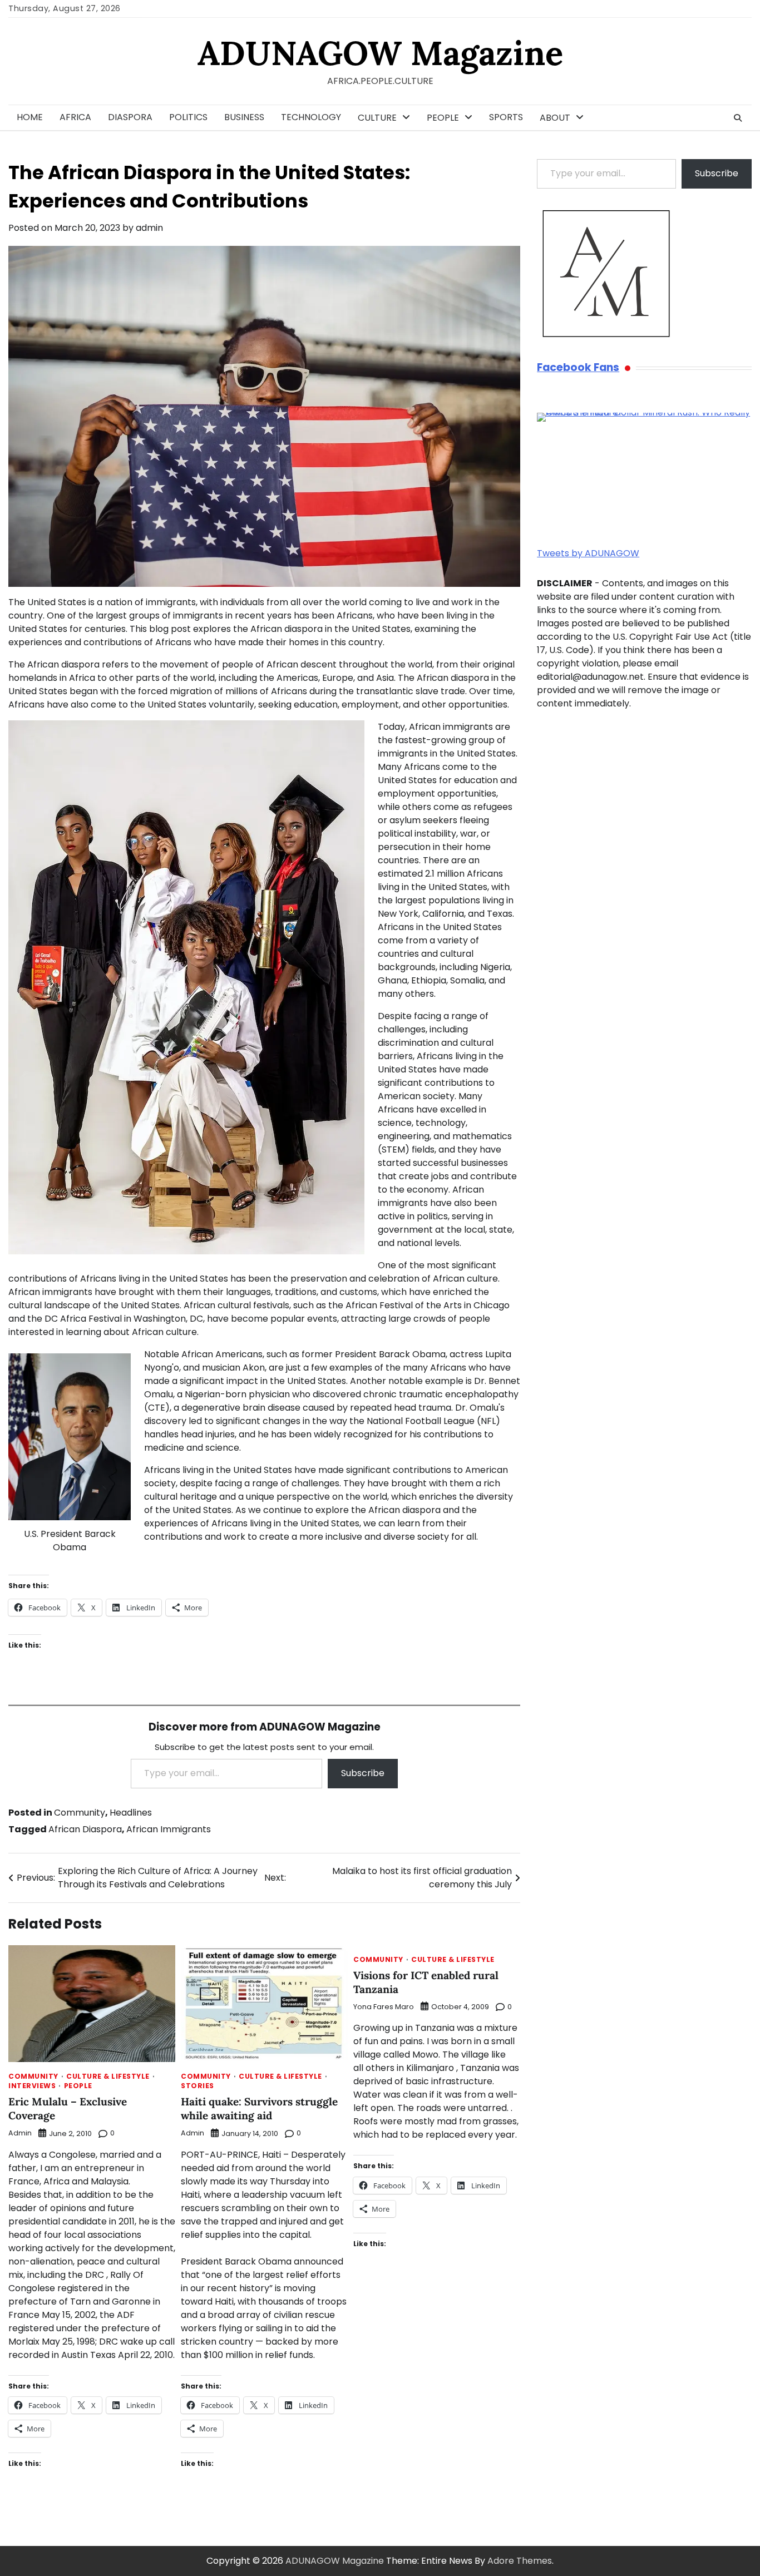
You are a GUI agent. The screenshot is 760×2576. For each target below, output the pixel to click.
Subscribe (363, 1773)
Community (80, 1813)
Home (30, 117)
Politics (188, 117)
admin (149, 228)
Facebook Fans (578, 368)
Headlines (131, 1813)
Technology (311, 117)
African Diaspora (85, 1829)
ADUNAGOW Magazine (380, 53)
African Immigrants (169, 1829)
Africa (75, 117)
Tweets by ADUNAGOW (588, 553)
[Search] (738, 118)
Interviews (32, 2086)
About (555, 118)
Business (244, 117)
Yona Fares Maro (384, 2007)
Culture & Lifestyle (108, 2076)
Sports (506, 117)
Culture (377, 118)
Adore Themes (520, 2561)
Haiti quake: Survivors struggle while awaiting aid (259, 2108)
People (443, 118)
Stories (198, 2086)
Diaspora (130, 117)
